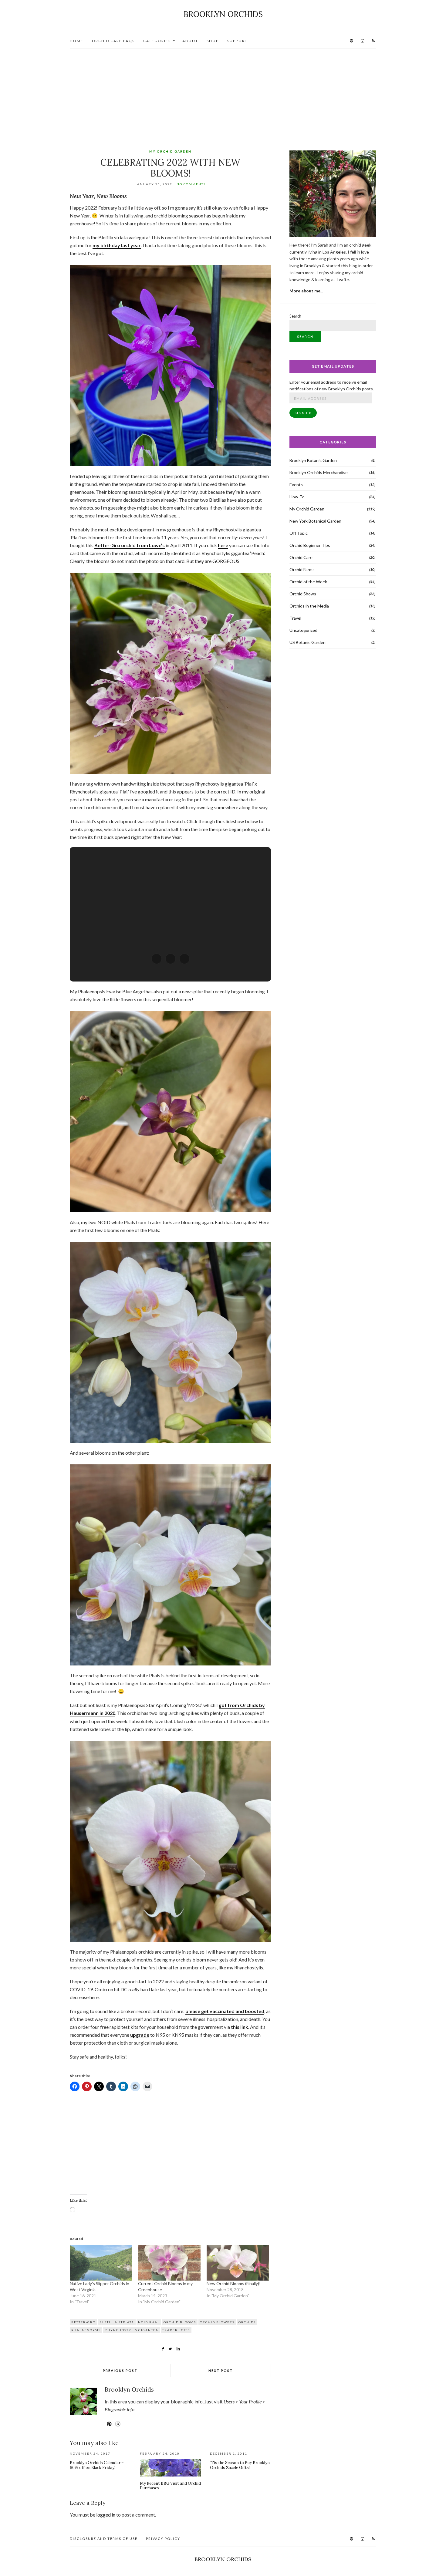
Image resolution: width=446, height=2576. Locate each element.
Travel (295, 618)
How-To (297, 497)
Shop (213, 41)
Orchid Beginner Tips (310, 545)
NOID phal (149, 2322)
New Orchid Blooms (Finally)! (234, 2283)
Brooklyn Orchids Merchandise (319, 472)
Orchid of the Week (308, 582)
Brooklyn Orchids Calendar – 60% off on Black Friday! (97, 2465)
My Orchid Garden (170, 151)
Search (295, 316)
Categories (157, 41)
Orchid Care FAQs (113, 41)
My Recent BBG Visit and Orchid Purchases (170, 2486)
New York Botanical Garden (315, 521)
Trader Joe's (176, 2330)
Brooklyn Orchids (223, 14)
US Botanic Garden (307, 642)
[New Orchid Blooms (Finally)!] (238, 2263)
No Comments (191, 184)
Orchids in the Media (309, 606)
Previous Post (120, 2371)
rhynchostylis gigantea (132, 2330)
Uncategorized (303, 630)
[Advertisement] (223, 94)
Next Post (221, 2371)
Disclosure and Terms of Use (104, 2539)
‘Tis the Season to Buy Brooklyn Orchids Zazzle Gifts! (240, 2465)
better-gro (83, 2322)
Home (77, 41)
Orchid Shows (303, 594)
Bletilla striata (117, 2322)
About (190, 41)
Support (237, 41)
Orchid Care (301, 557)
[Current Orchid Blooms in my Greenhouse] (169, 2263)
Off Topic (299, 533)
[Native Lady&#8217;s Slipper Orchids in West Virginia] (101, 2263)
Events (296, 485)
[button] (157, 959)
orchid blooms (180, 2322)
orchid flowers (217, 2322)
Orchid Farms (302, 569)
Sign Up (303, 413)
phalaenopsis (86, 2330)
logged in (106, 2515)
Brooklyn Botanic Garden (313, 460)
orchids (247, 2322)
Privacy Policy (163, 2539)
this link (240, 2027)
